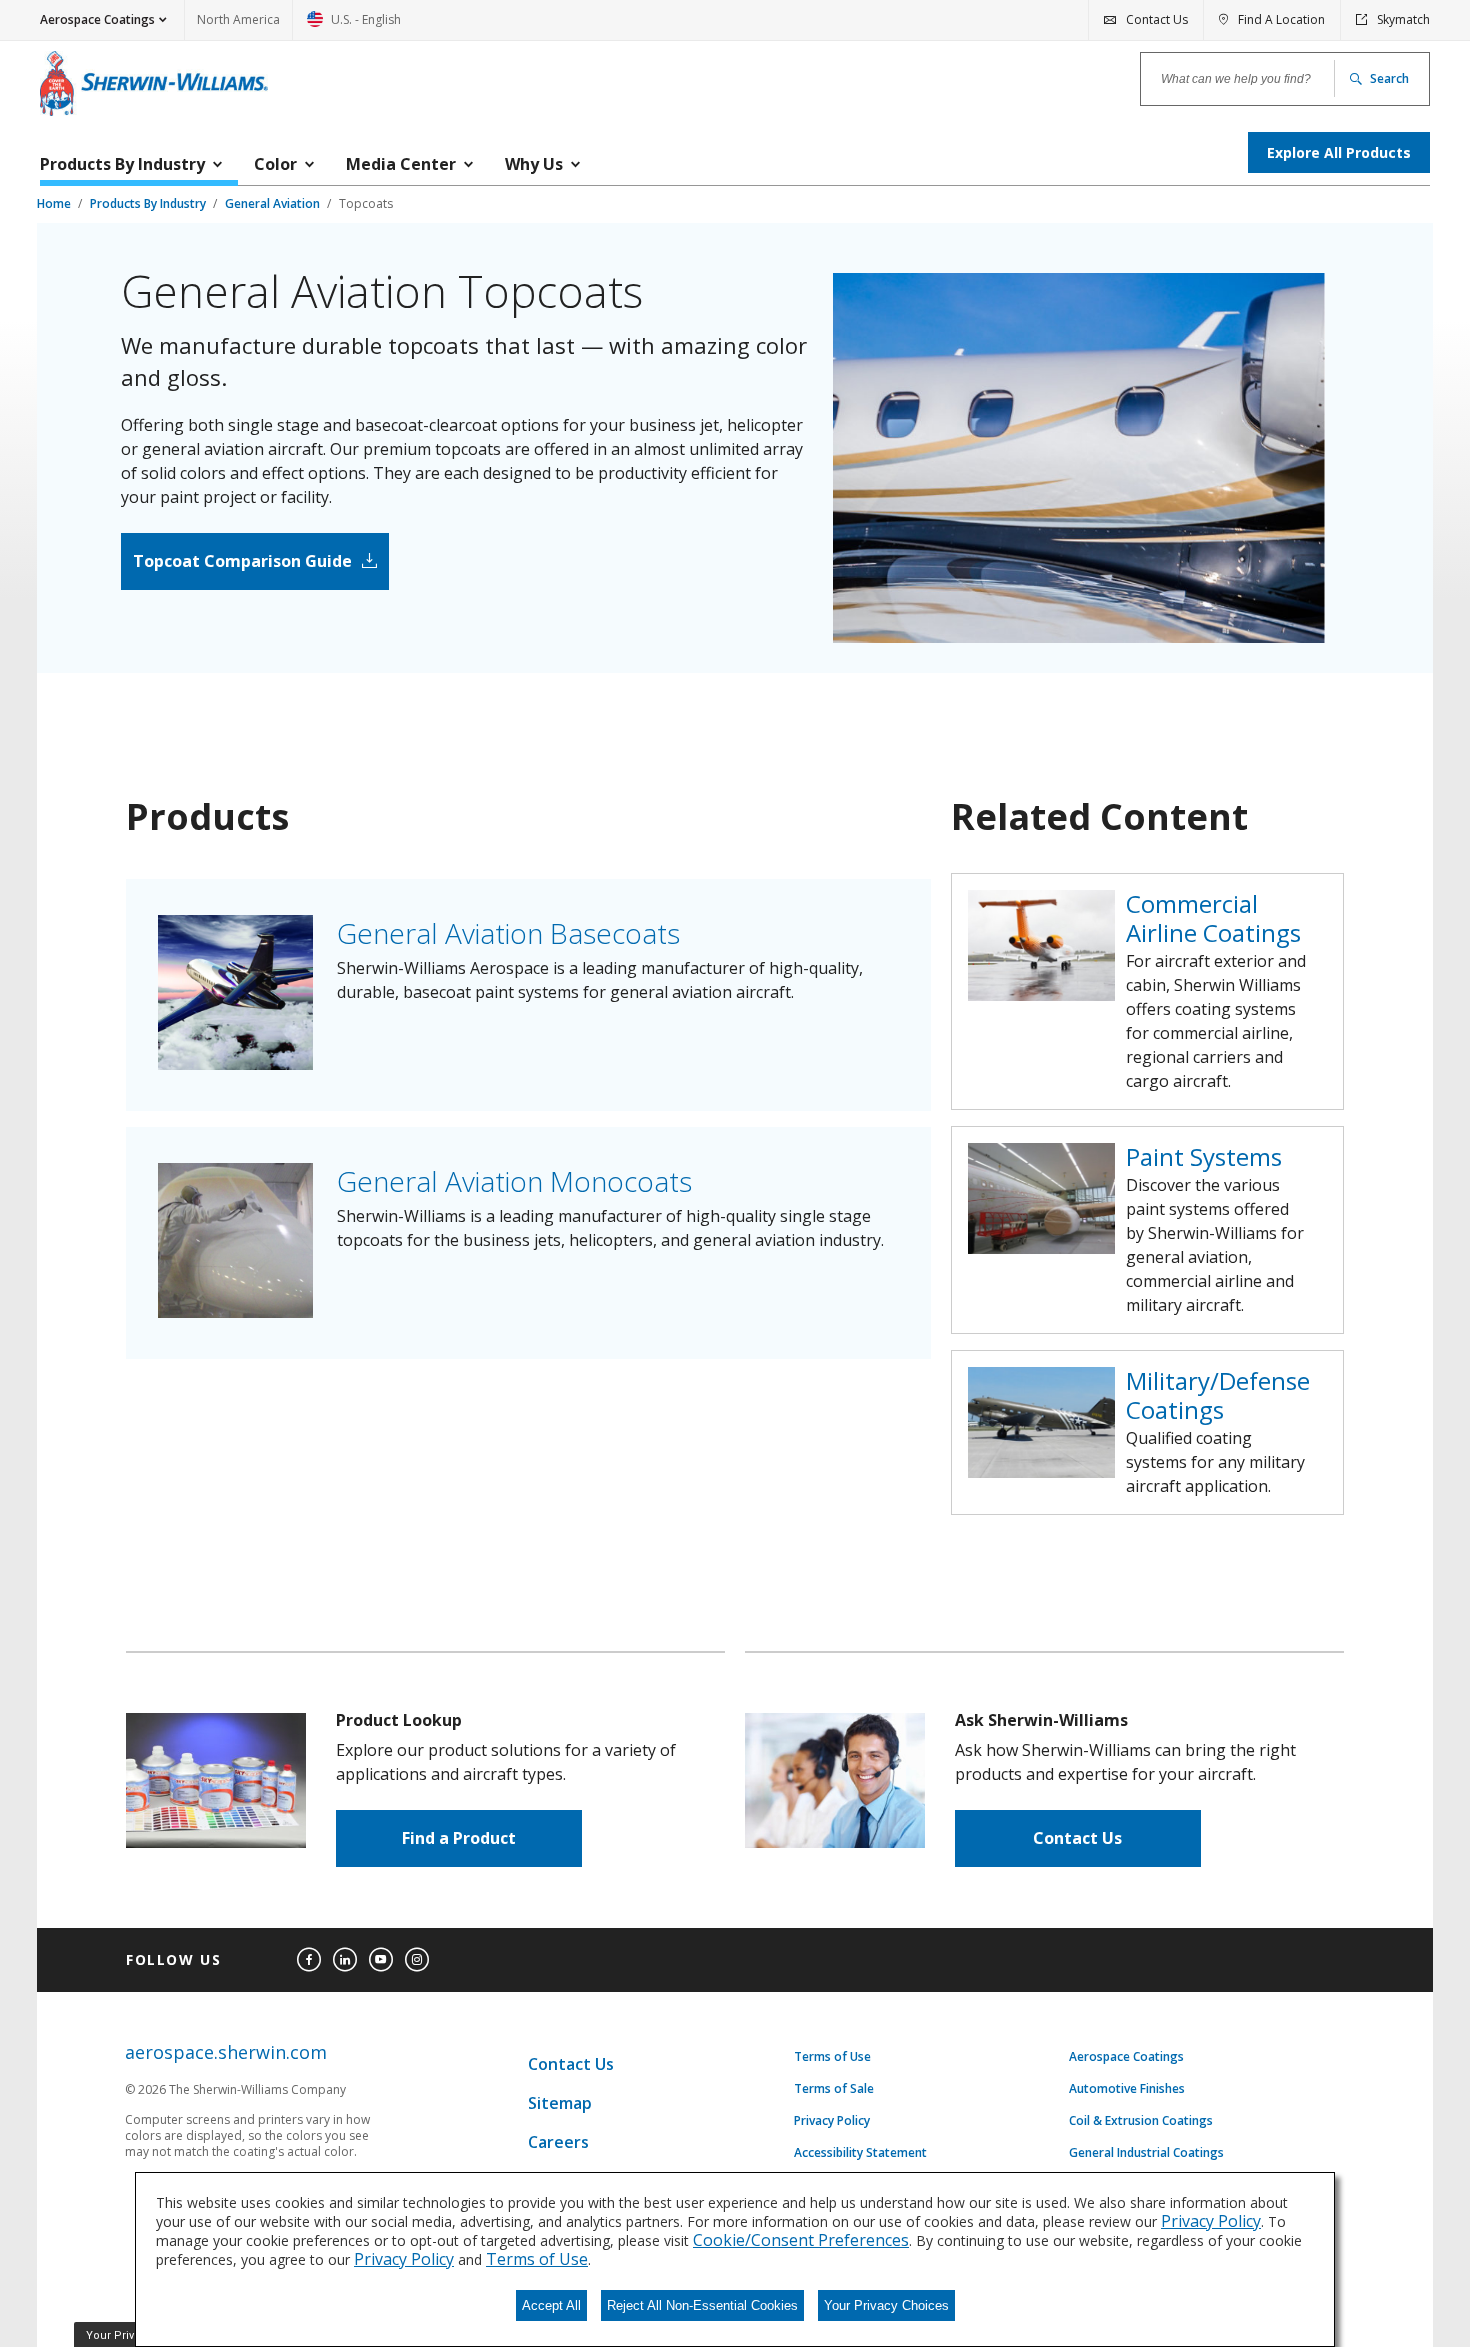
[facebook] (309, 1960)
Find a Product (459, 1838)
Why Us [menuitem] (534, 164)
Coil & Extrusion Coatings (1141, 2121)
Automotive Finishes (1127, 2089)
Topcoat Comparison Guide (242, 561)
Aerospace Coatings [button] (97, 19)
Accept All (551, 2305)
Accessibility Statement (860, 2153)
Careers (558, 2142)
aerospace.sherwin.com (226, 2052)
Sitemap (560, 2103)
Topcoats (366, 203)
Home (55, 203)
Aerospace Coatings (1126, 2057)
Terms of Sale (834, 2089)
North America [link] (238, 19)
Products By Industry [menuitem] (122, 164)
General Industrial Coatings (1146, 2153)
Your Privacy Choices (886, 2305)
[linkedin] (345, 1960)
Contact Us (1077, 1838)
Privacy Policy (832, 2121)
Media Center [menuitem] (401, 164)
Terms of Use (832, 2057)
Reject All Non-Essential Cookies (702, 2305)
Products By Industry (149, 203)
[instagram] (417, 1960)
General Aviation (274, 203)
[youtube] (381, 1960)
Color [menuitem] (275, 164)
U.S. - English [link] (354, 25)
